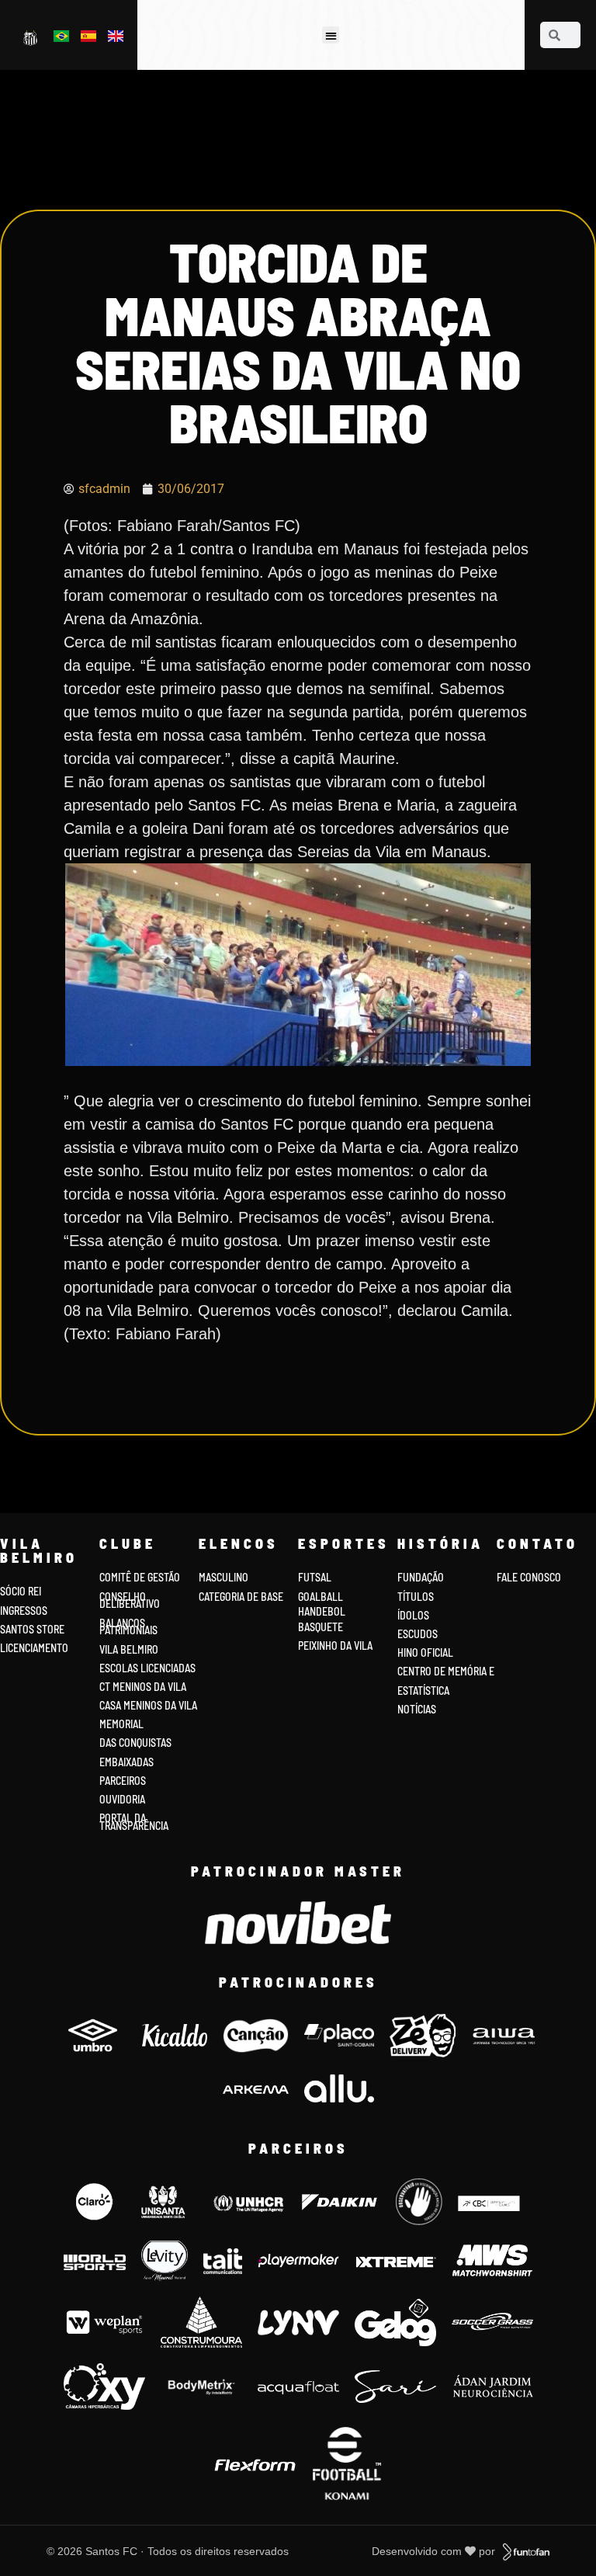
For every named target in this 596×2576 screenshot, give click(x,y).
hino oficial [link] (425, 1653)
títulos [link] (416, 1597)
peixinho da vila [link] (335, 1646)
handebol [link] (322, 1611)
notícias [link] (417, 1709)
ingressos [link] (24, 1611)
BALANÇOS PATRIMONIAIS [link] (128, 1627)
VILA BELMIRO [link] (129, 1649)
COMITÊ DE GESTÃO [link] (140, 1577)
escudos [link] (418, 1634)
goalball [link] (321, 1597)
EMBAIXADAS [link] (126, 1762)
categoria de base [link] (242, 1597)
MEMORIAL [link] (121, 1724)
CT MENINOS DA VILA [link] (143, 1687)
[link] (31, 37)
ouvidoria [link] (122, 1799)
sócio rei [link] (21, 1591)
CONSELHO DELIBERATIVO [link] (130, 1600)
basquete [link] (321, 1627)
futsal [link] (315, 1577)
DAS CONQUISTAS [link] (135, 1743)
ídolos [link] (413, 1615)
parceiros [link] (123, 1781)
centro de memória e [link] (446, 1671)
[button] (331, 35)
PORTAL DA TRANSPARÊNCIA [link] (134, 1822)
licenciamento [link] (34, 1648)
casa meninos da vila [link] (148, 1705)
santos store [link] (32, 1629)
